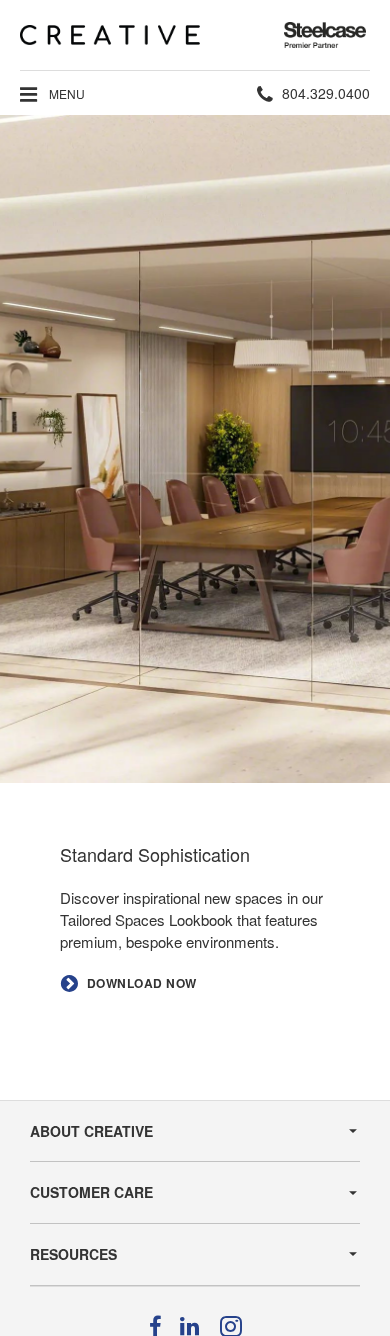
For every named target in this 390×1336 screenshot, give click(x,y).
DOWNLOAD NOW (142, 983)
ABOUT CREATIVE (91, 1131)
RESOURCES (73, 1254)
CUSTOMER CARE (91, 1192)
